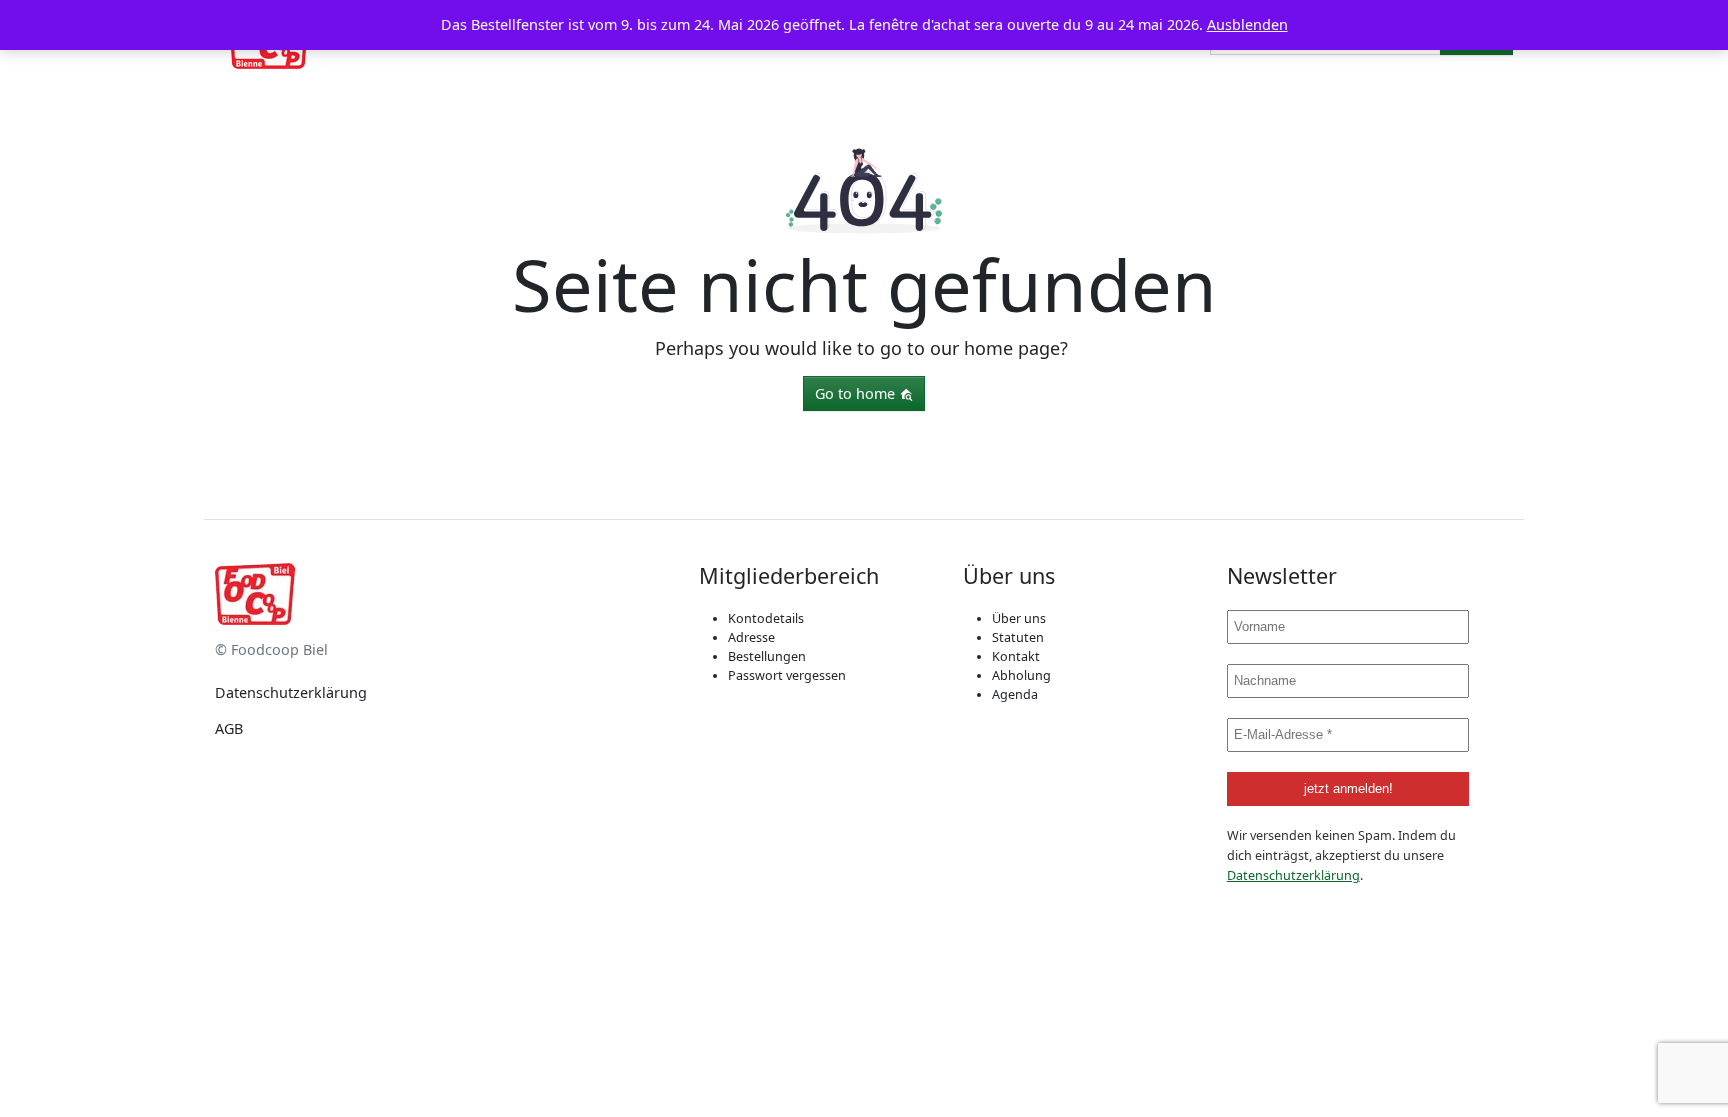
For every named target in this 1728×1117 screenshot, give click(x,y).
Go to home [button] (857, 393)
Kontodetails (766, 618)
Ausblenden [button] (1247, 24)
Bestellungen (767, 656)
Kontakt (1016, 656)
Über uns (1019, 618)
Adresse (751, 637)
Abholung (1021, 675)
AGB (229, 728)
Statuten (1018, 637)
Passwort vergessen (787, 675)
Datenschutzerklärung (291, 692)
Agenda (1015, 694)
